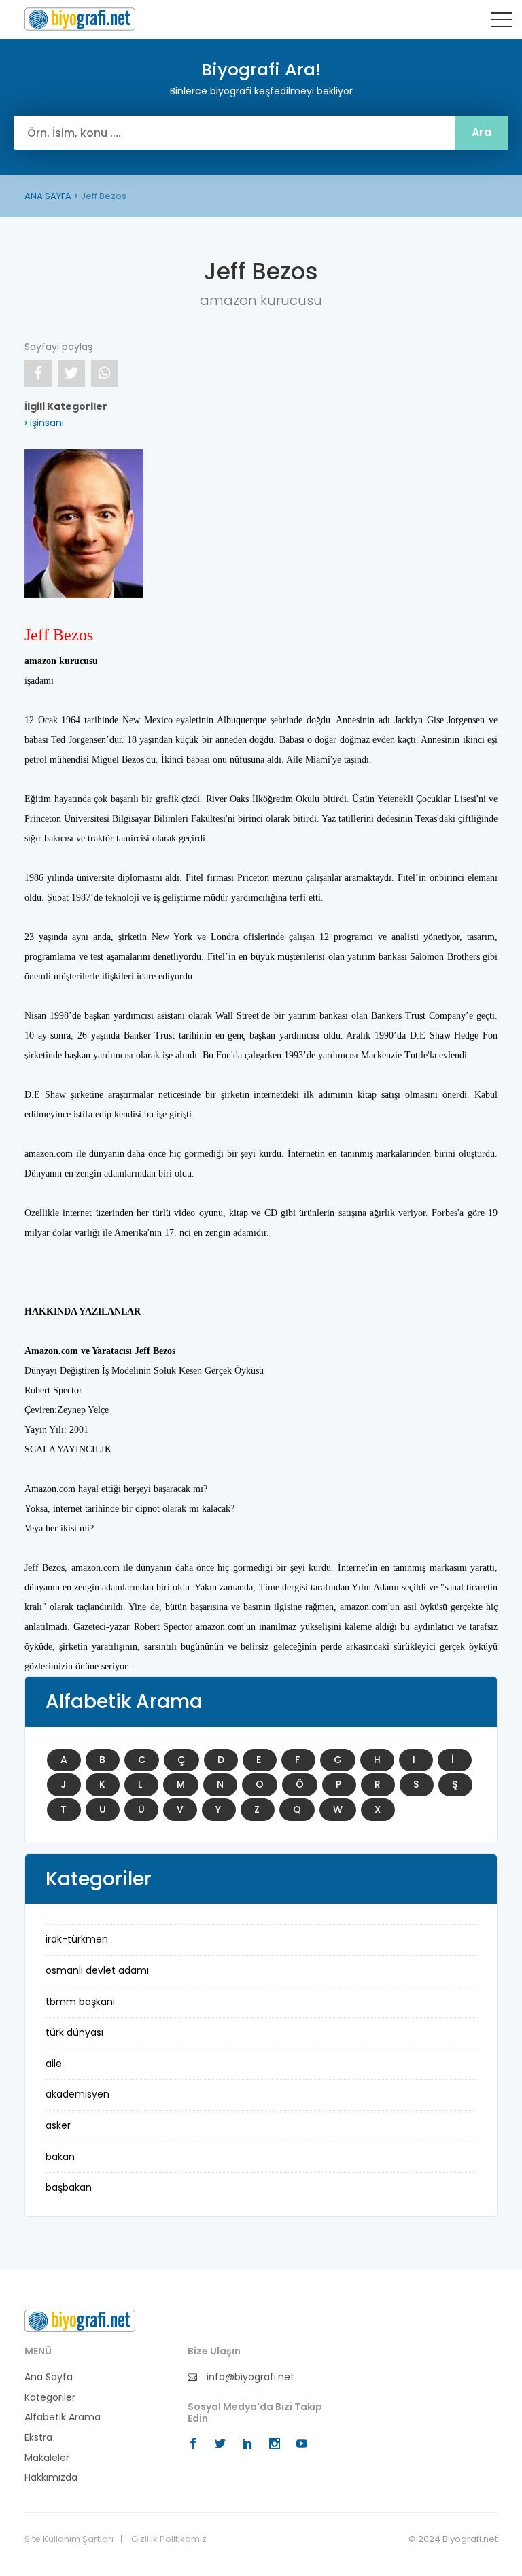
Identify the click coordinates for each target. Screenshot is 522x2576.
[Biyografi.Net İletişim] (80, 2320)
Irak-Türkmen (77, 1939)
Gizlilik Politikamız (169, 2539)
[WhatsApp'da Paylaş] (105, 373)
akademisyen (77, 2094)
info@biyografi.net (249, 2377)
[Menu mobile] (502, 22)
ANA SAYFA (48, 196)
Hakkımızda (51, 2478)
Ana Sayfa (49, 2377)
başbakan (69, 2187)
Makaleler (47, 2458)
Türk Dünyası (74, 2032)
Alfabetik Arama (63, 2417)
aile (54, 2064)
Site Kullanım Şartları (69, 2539)
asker (58, 2125)
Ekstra (38, 2438)
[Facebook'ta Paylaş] (38, 373)
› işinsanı (44, 423)
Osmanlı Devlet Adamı (97, 1970)
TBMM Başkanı (80, 2002)
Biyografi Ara (80, 19)
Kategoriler (50, 2398)
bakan (60, 2157)
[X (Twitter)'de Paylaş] (71, 373)
